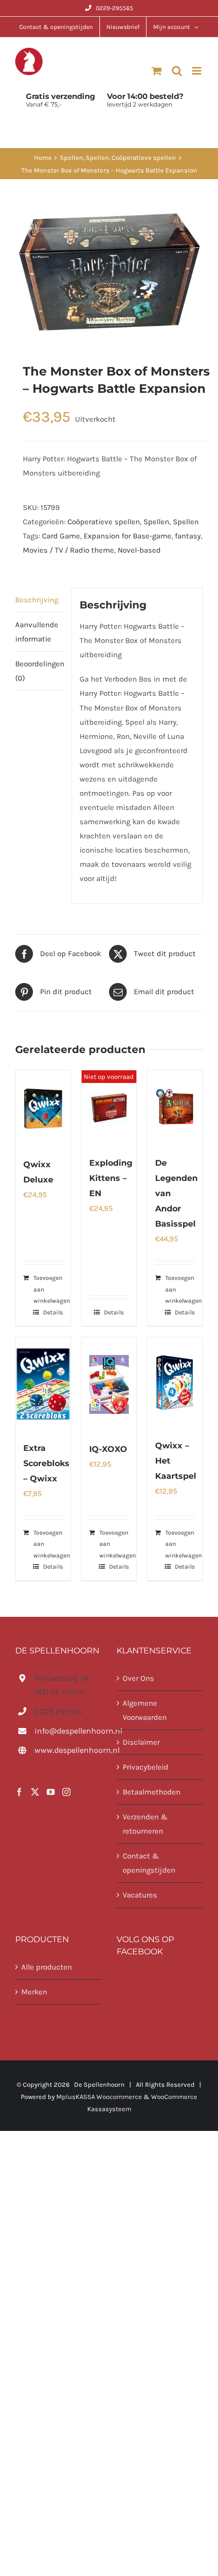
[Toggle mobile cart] (157, 71)
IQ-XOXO (108, 1449)
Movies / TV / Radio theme (68, 550)
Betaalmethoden (152, 1792)
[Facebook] (19, 1792)
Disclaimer (141, 1742)
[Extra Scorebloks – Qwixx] (43, 1384)
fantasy (188, 536)
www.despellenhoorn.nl (68, 1750)
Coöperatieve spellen (104, 522)
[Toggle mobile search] (177, 71)
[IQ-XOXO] (109, 1384)
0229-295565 (115, 8)
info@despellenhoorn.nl (68, 1731)
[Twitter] (35, 1792)
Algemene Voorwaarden (145, 1710)
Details (53, 1312)
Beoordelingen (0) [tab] (40, 671)
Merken (34, 1991)
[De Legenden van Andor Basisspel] (175, 1108)
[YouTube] (51, 1792)
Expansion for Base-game (128, 536)
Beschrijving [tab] (37, 600)
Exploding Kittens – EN (111, 1178)
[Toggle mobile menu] (197, 71)
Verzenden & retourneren (145, 1824)
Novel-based (139, 550)
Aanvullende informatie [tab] (37, 632)
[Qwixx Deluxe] (43, 1109)
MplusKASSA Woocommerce (99, 2097)
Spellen (156, 522)
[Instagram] (66, 1792)
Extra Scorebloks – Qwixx (46, 1463)
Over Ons (138, 1678)
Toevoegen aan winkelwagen (52, 1289)
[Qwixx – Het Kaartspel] (175, 1383)
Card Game (61, 536)
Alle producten (47, 1967)
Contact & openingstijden (149, 1863)
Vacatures (140, 1895)
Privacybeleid (146, 1767)
